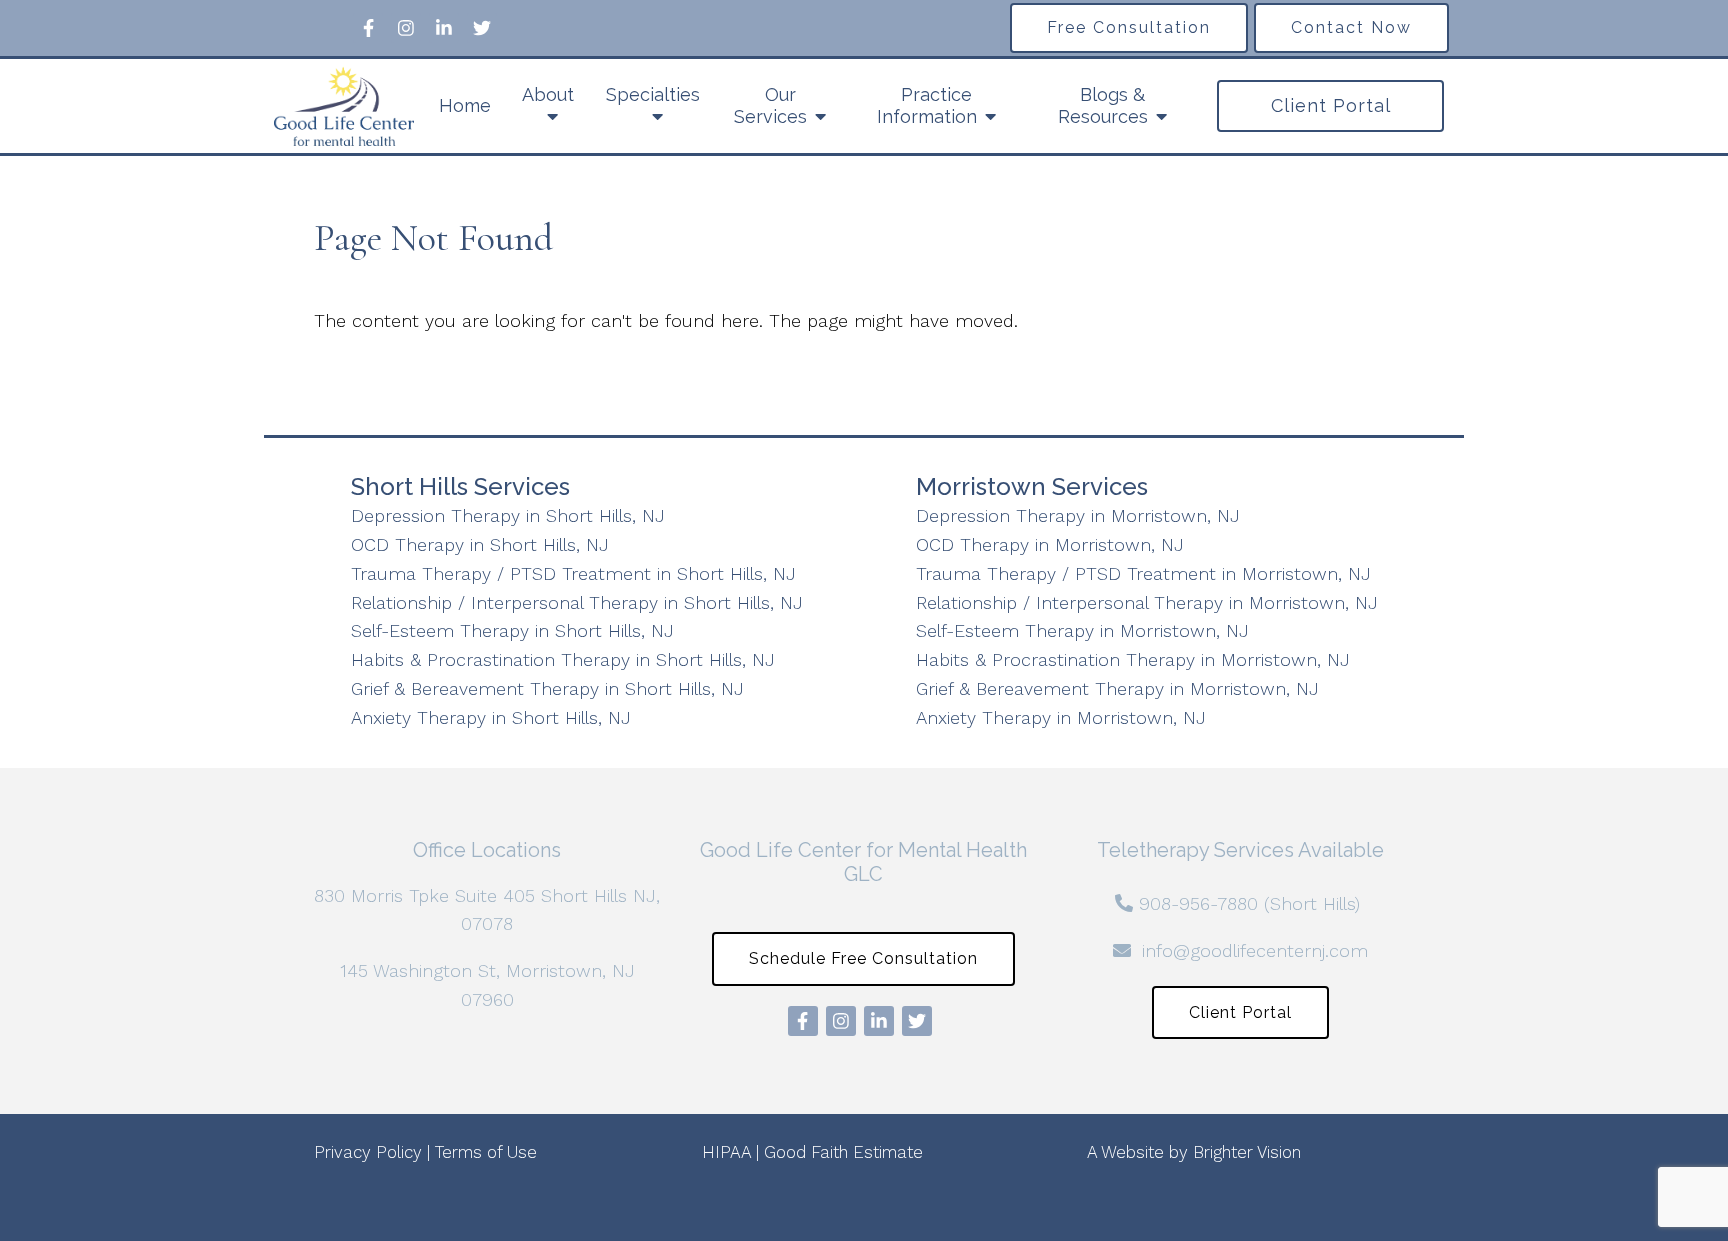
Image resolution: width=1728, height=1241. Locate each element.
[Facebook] (368, 28)
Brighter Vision (1247, 1152)
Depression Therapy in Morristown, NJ (1078, 515)
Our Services (770, 105)
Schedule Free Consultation (863, 958)
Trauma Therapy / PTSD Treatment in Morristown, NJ (1143, 573)
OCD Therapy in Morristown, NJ (1050, 544)
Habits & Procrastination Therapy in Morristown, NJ (1133, 659)
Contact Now (1351, 27)
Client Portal (1331, 105)
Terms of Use (486, 1152)
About (548, 94)
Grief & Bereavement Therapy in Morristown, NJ (1117, 688)
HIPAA (726, 1152)
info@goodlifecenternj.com (1255, 950)
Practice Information (927, 105)
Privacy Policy (368, 1152)
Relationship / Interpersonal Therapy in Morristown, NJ (1147, 602)
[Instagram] (406, 28)
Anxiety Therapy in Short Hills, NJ (491, 717)
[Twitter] (482, 28)
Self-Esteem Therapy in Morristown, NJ (1082, 630)
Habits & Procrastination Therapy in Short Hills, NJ (563, 659)
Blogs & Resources (1103, 105)
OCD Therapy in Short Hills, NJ (480, 544)
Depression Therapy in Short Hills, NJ (508, 515)
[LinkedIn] (444, 28)
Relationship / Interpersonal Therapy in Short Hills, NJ (577, 602)
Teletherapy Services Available (1240, 850)
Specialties (653, 94)
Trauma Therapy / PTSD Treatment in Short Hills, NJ (573, 573)
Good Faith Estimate (843, 1152)
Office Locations (487, 850)
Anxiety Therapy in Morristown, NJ (1061, 717)
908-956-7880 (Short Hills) (1249, 903)
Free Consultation (1129, 27)
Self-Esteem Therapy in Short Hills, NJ (512, 630)
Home (465, 105)
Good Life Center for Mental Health (863, 850)
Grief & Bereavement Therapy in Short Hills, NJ (547, 688)
